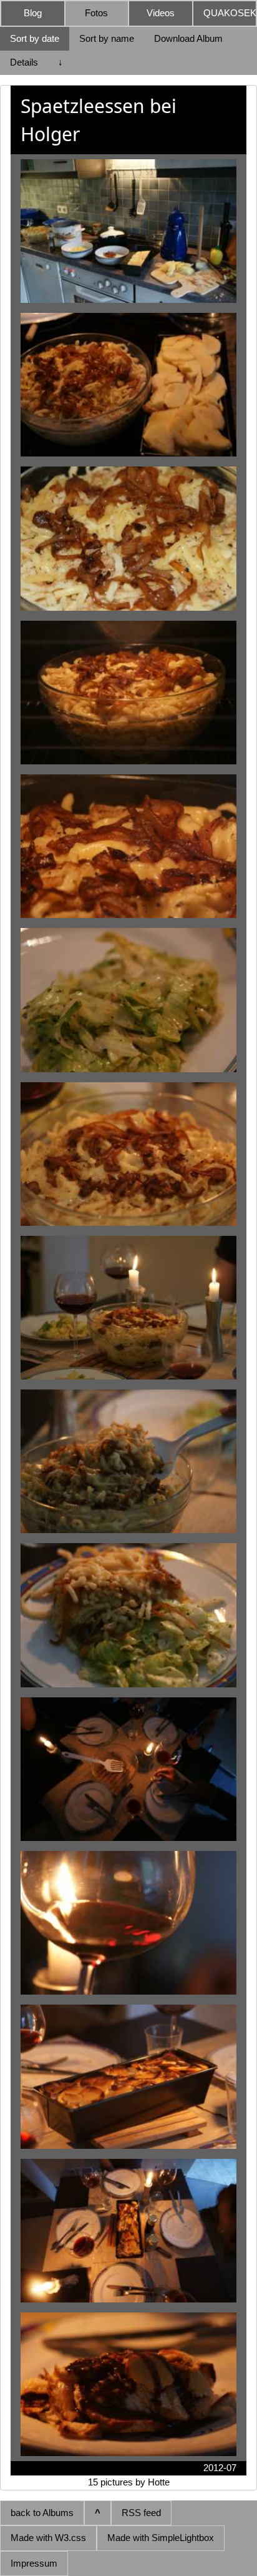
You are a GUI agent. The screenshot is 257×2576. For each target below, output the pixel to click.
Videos (161, 13)
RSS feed (141, 2513)
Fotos (96, 13)
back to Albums (42, 2513)
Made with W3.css (48, 2538)
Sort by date (35, 38)
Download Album (188, 38)
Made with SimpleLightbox (161, 2538)
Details (24, 62)
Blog (33, 13)
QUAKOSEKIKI (230, 13)
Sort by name (107, 38)
